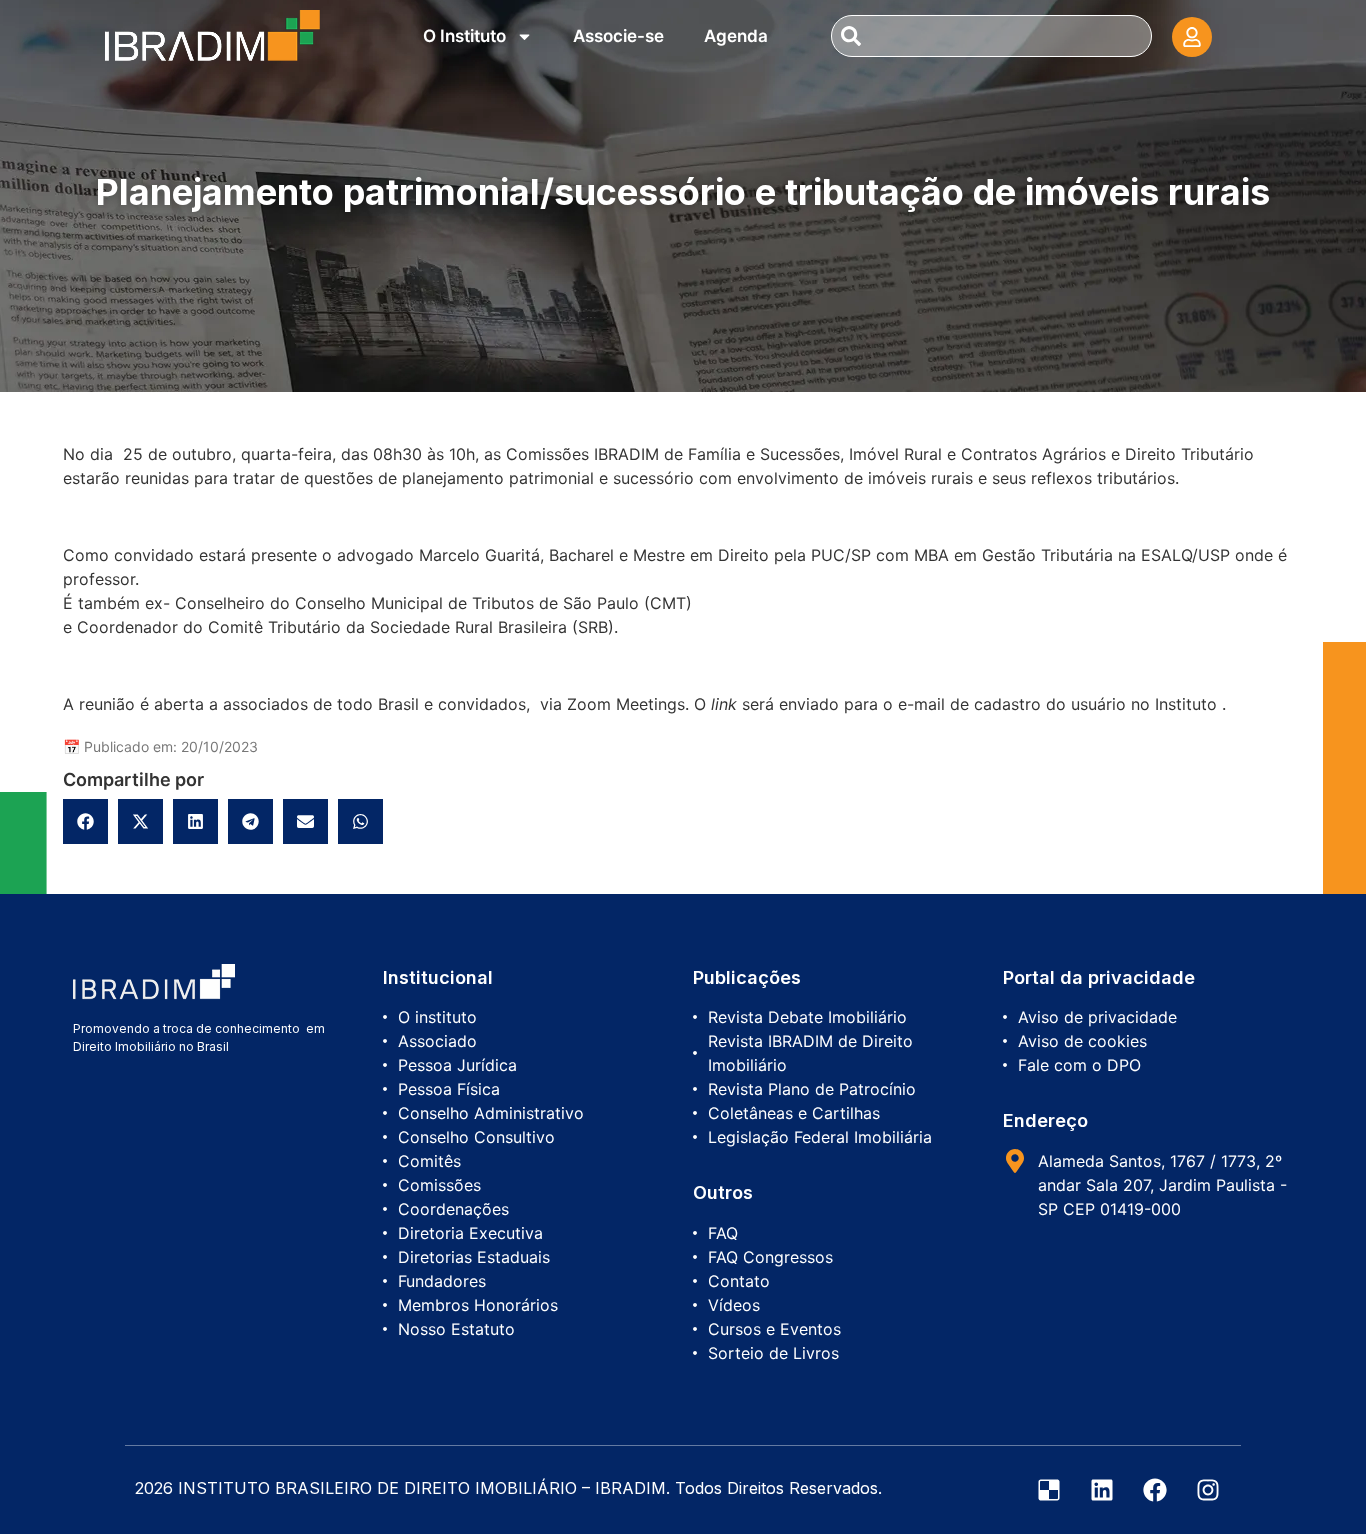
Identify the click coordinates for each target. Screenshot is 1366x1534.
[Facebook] (1155, 1490)
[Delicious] (1049, 1490)
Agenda (736, 36)
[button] (85, 821)
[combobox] (991, 36)
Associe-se (618, 36)
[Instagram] (1208, 1490)
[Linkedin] (1102, 1490)
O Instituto (464, 36)
